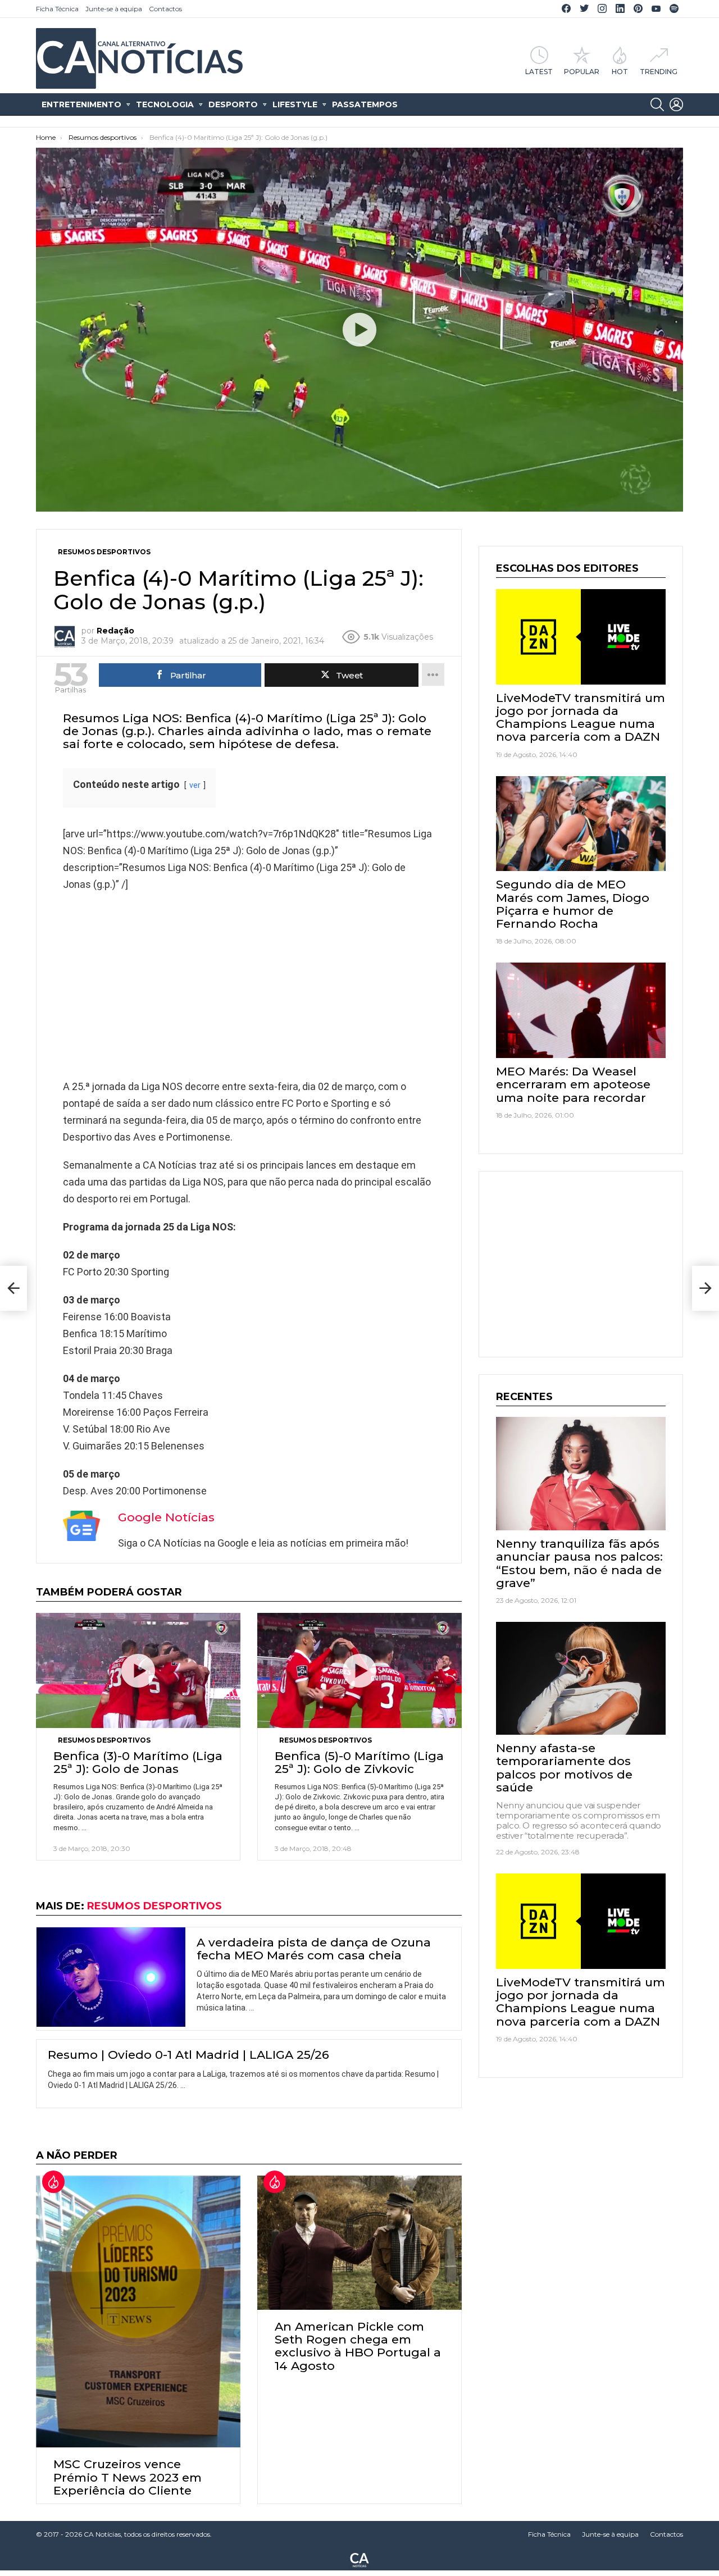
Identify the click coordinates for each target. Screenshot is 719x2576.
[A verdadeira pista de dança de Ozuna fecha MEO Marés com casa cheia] (111, 1977)
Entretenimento (81, 104)
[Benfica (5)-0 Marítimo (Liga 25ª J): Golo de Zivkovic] (359, 1670)
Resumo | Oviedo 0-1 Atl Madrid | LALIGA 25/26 (188, 2055)
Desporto (233, 104)
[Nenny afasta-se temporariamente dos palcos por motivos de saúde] (581, 1678)
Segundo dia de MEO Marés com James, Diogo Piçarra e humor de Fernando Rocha (573, 904)
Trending (659, 71)
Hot (620, 71)
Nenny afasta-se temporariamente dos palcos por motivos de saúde (564, 1768)
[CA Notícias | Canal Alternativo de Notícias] (359, 2559)
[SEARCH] (657, 104)
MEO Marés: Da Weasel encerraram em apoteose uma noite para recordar (573, 1084)
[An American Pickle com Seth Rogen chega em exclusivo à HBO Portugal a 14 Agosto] (359, 2243)
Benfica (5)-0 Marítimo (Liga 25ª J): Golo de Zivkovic (359, 1762)
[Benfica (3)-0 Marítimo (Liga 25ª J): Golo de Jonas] (138, 1670)
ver (195, 785)
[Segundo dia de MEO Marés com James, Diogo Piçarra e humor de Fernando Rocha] (581, 824)
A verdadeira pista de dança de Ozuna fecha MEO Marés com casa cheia (314, 1949)
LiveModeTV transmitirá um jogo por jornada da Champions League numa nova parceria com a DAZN (581, 717)
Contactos (165, 9)
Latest (539, 71)
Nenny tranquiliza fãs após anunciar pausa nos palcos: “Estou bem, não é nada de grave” (579, 1563)
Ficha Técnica (57, 9)
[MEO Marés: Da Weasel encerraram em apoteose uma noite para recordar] (581, 1010)
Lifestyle (295, 104)
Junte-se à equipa (114, 9)
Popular (582, 71)
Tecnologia (165, 104)
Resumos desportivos (104, 1740)
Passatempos (365, 104)
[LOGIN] (676, 104)
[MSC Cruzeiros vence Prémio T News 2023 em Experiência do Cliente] (138, 2311)
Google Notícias (166, 1517)
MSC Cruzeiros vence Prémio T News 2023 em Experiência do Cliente (128, 2477)
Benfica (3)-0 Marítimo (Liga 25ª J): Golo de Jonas (138, 1762)
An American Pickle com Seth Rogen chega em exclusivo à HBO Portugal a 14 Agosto (358, 2346)
